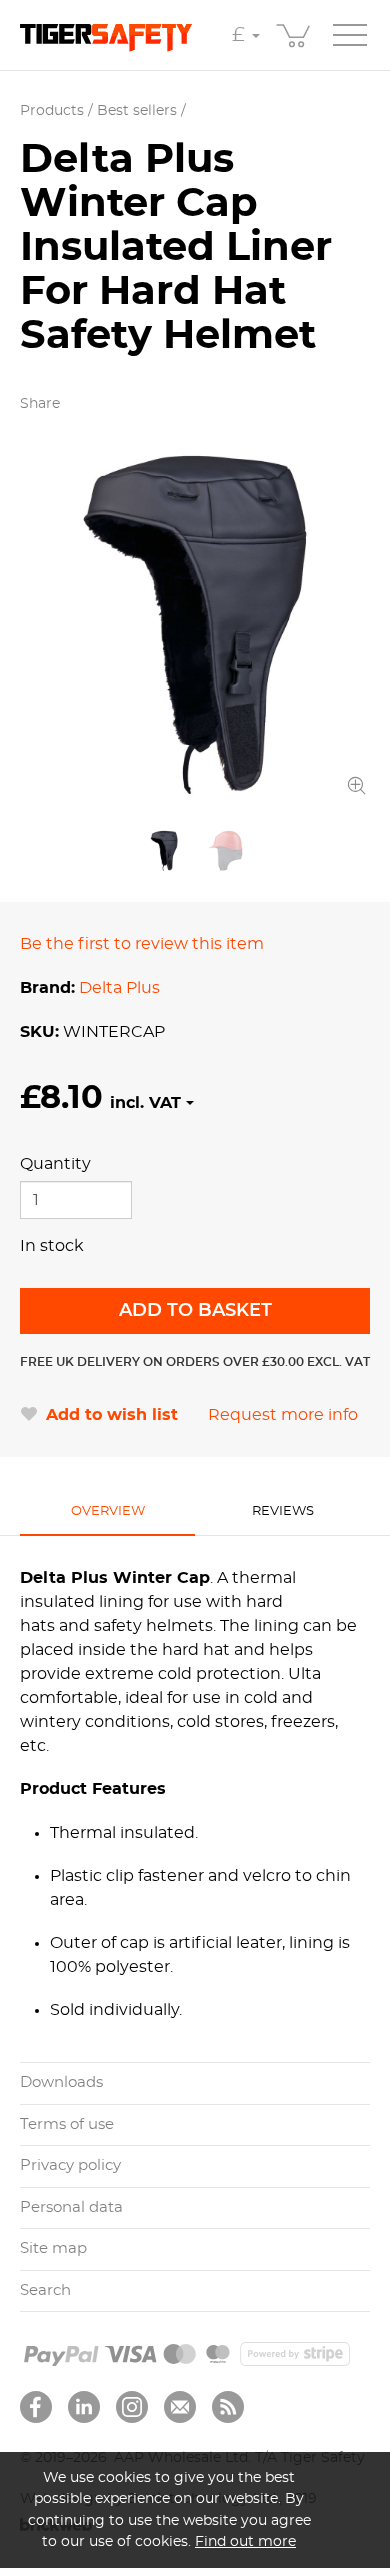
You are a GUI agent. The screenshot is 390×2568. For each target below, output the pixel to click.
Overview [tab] (108, 1511)
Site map (53, 2248)
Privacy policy (70, 2165)
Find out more (245, 2541)
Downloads (61, 2082)
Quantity (55, 1164)
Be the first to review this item (142, 944)
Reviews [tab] (283, 1511)
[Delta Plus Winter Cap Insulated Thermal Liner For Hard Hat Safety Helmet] (195, 625)
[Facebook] (36, 2407)
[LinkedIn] (84, 2407)
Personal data (71, 2207)
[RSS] (228, 2407)
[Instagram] (132, 2407)
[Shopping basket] (295, 35)
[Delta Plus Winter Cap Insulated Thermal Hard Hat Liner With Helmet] (226, 851)
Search (45, 2290)
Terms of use (67, 2124)
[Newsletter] (180, 2407)
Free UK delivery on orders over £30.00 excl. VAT (195, 1362)
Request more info (283, 1415)
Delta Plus (119, 988)
